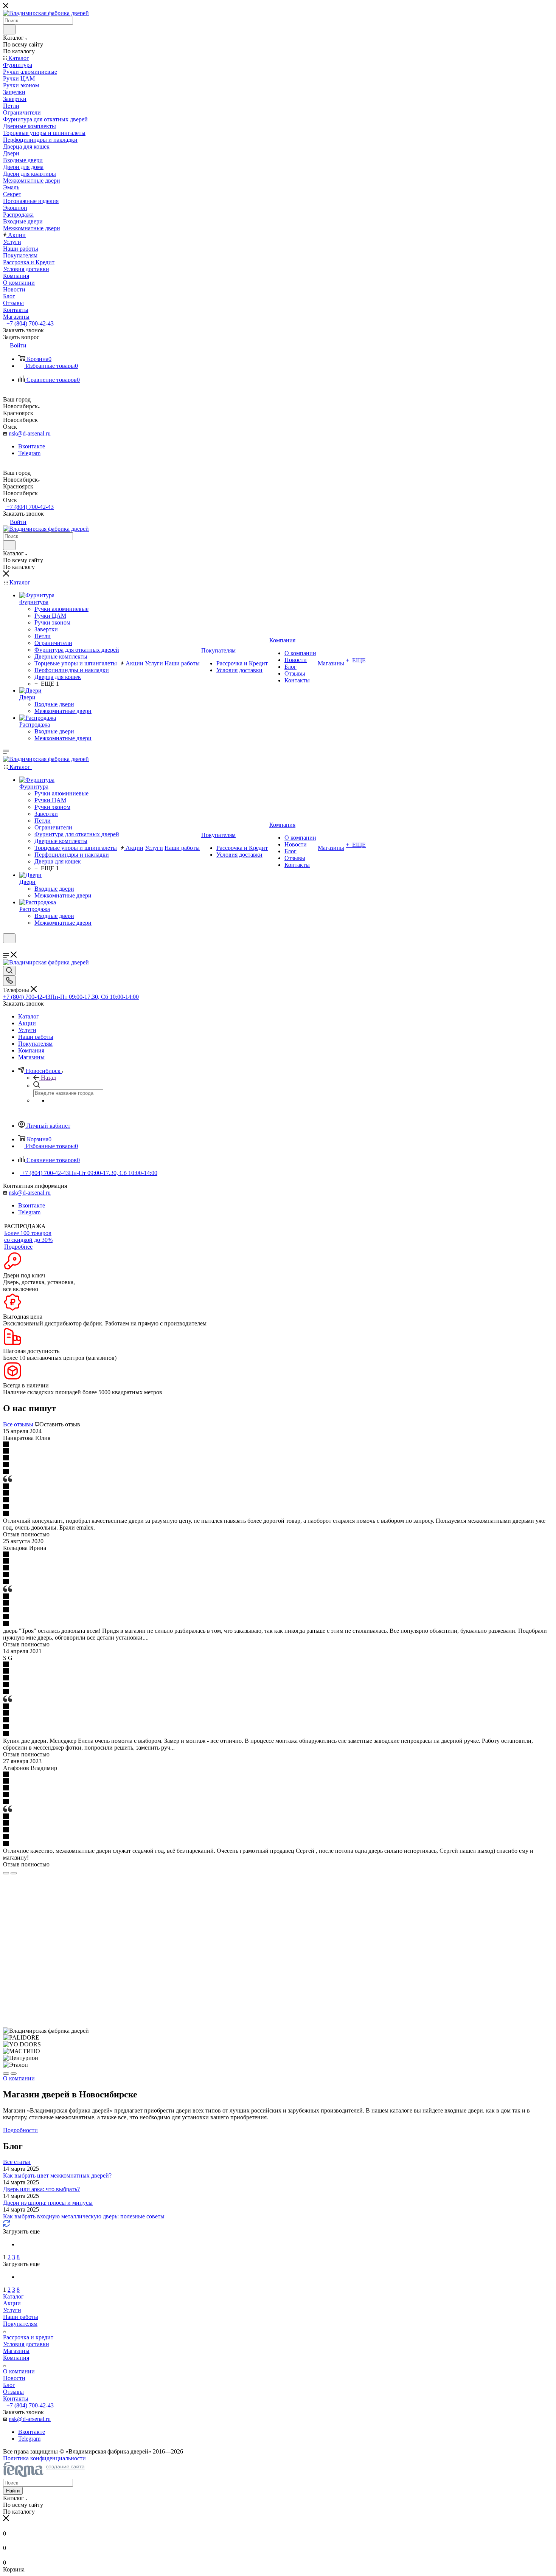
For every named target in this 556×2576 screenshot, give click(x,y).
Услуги (12, 2310)
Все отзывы (18, 1424)
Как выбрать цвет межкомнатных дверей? (57, 2175)
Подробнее (18, 1247)
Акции (12, 2303)
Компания (16, 2358)
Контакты (16, 2399)
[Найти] (9, 29)
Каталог (13, 2296)
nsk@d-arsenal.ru (30, 433)
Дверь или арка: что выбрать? (41, 2189)
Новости (14, 2378)
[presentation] (6, 1873)
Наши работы (21, 2317)
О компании (19, 2371)
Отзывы (13, 2392)
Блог (9, 2385)
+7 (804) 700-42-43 (29, 323)
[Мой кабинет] (6, 948)
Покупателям (20, 2324)
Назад (48, 1078)
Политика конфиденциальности (44, 2458)
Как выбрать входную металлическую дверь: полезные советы (84, 2216)
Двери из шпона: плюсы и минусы (48, 2203)
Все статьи (17, 2162)
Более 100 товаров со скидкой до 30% (28, 1236)
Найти (13, 2491)
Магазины (16, 2351)
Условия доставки (26, 2344)
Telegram (29, 453)
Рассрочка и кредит (28, 2337)
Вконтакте (32, 446)
